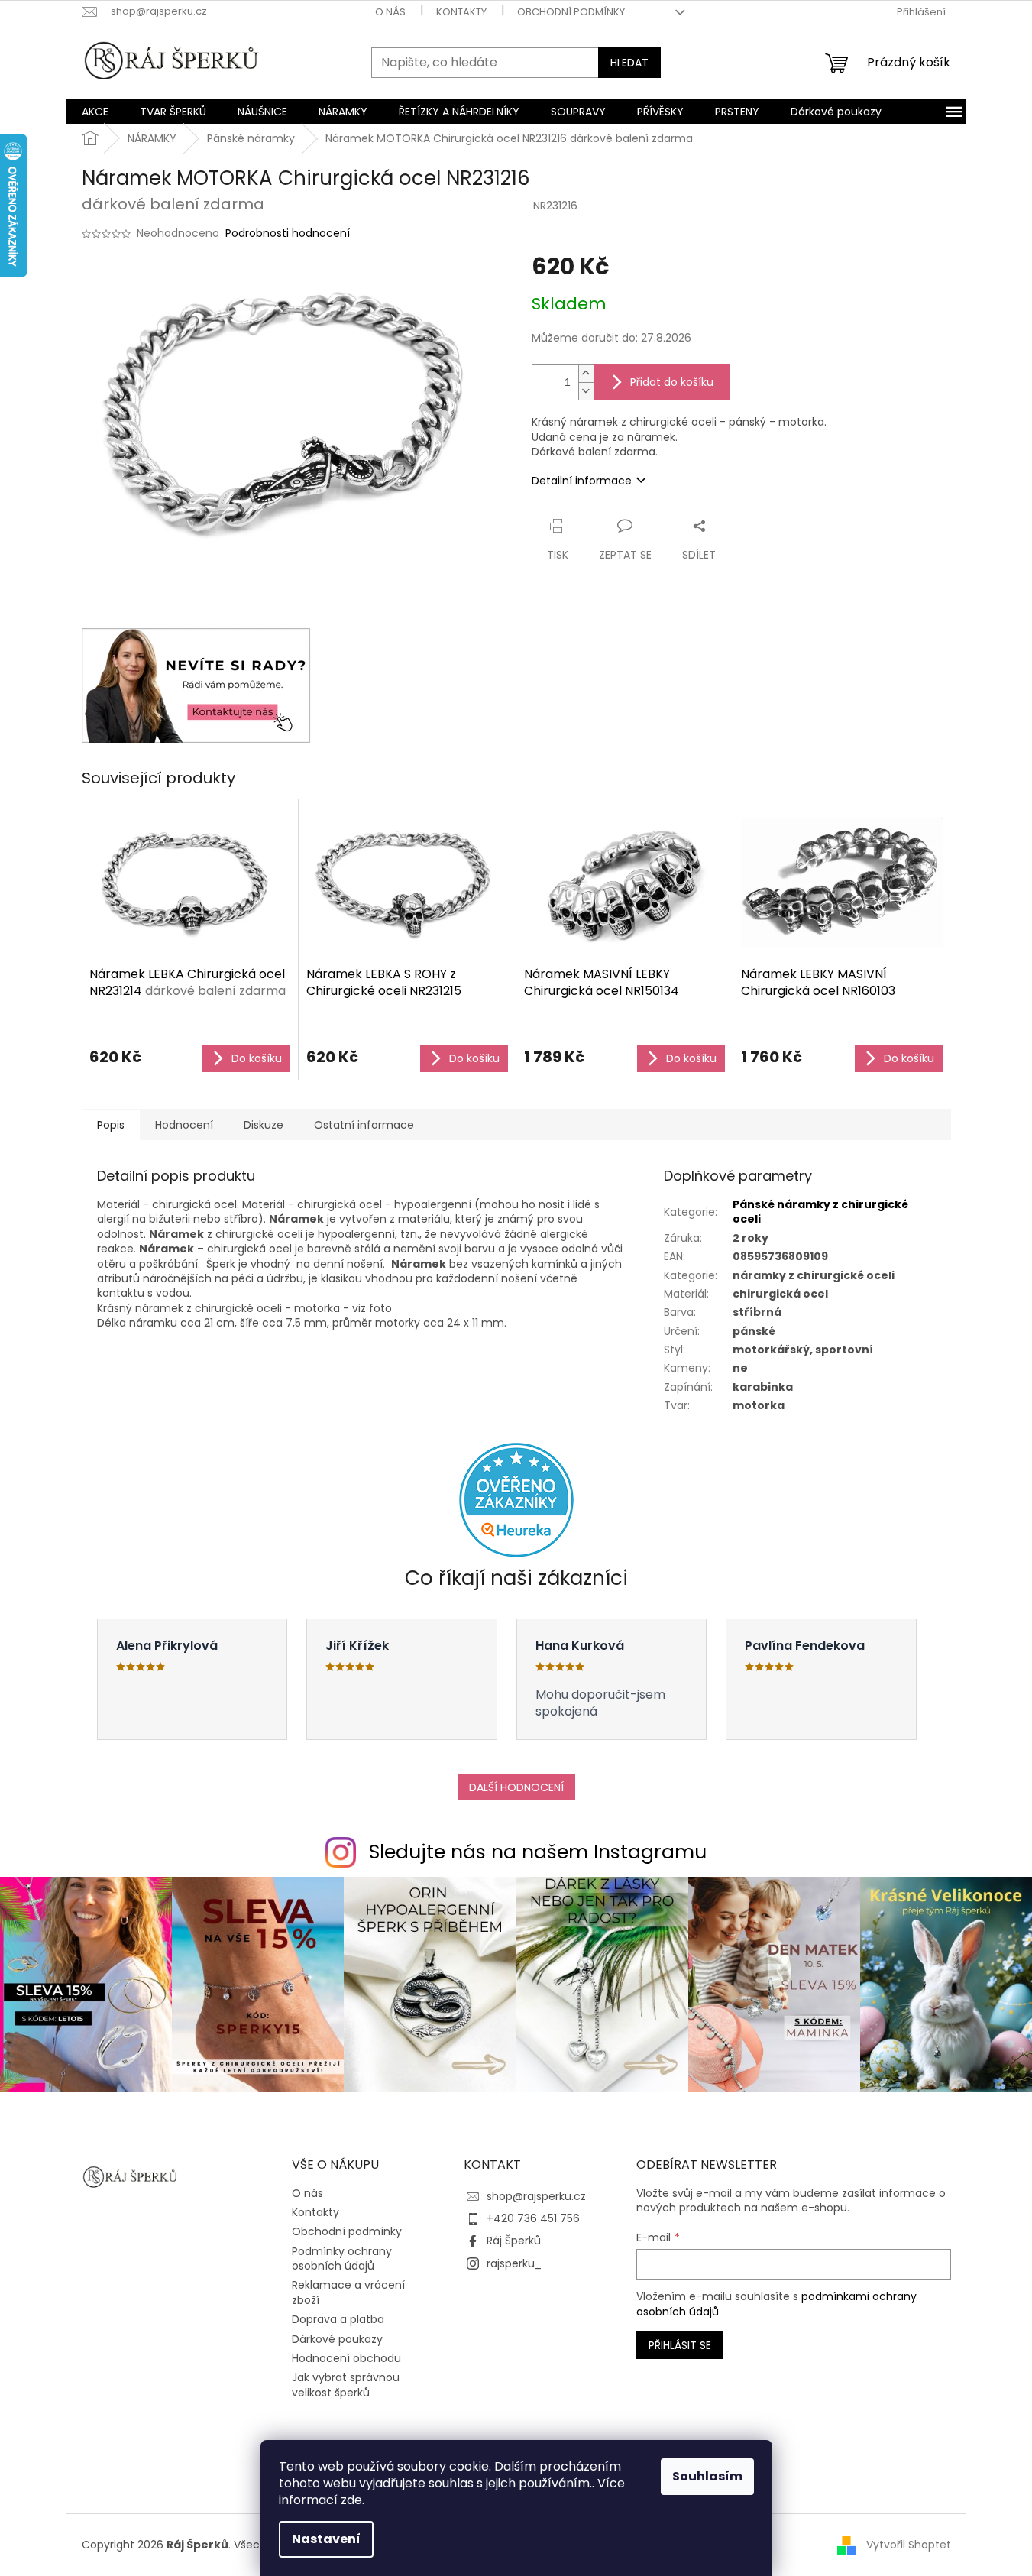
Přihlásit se (680, 2345)
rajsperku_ (514, 2263)
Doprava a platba (338, 2319)
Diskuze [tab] (264, 1125)
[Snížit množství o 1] (586, 391)
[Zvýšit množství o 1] (586, 373)
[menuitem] (95, 112)
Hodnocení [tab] (184, 1125)
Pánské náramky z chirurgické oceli (820, 1212)
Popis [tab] (111, 1125)
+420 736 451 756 (533, 2218)
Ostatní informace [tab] (364, 1125)
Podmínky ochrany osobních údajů (342, 2258)
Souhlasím (707, 2476)
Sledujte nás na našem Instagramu (538, 1852)
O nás (390, 12)
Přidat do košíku (672, 382)
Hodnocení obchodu (346, 2358)
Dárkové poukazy (337, 2339)
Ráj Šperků (514, 2241)
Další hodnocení (516, 1787)
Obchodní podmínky (571, 12)
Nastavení (326, 2539)
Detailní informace (582, 481)
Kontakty (461, 12)
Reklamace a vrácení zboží (348, 2292)
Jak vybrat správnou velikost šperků (346, 2385)
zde (351, 2500)
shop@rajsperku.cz (536, 2196)
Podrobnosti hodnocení (288, 233)
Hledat (629, 63)
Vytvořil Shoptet (909, 2544)
